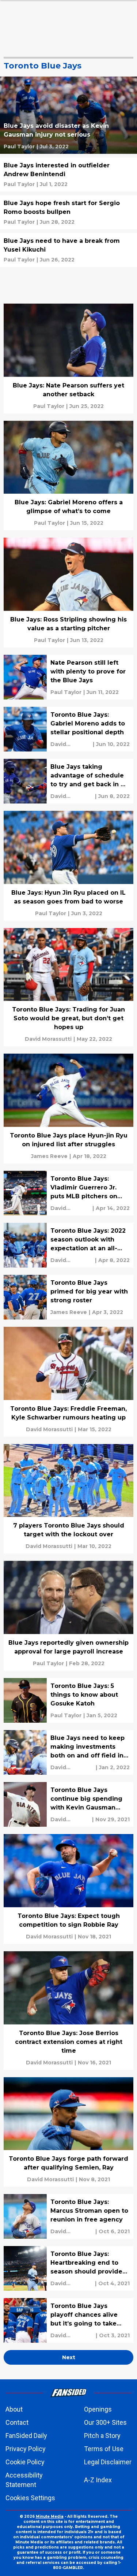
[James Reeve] (49, 1156)
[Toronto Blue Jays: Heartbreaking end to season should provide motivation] (68, 2268)
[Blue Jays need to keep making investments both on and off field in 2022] (68, 1752)
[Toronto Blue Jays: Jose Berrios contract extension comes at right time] (68, 2011)
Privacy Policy (26, 2449)
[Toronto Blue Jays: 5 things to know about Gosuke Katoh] (68, 1700)
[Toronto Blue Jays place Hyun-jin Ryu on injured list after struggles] (68, 1109)
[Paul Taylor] (19, 146)
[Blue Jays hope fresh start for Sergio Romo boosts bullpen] (68, 212)
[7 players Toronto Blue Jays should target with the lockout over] (68, 1499)
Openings (98, 2409)
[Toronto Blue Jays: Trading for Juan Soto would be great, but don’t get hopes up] (68, 987)
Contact (17, 2422)
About (14, 2409)
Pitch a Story (102, 2436)
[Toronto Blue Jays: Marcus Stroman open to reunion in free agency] (68, 2216)
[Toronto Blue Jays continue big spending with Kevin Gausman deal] (68, 1804)
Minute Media (50, 2516)
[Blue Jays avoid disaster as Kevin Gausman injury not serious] (68, 115)
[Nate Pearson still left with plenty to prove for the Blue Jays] (68, 677)
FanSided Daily (26, 2436)
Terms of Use (104, 2449)
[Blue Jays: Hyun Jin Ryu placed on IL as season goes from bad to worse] (68, 866)
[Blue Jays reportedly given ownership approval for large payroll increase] (68, 1616)
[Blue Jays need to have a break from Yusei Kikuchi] (68, 250)
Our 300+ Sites (105, 2422)
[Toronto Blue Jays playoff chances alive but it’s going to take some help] (68, 2320)
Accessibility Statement (24, 2480)
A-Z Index (98, 2480)
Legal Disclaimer (108, 2462)
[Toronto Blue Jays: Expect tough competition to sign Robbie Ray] (68, 1889)
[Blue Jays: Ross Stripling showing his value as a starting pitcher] (68, 593)
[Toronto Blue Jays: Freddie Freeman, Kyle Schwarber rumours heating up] (68, 1382)
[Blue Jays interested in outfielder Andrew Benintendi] (68, 175)
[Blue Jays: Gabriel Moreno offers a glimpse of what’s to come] (68, 476)
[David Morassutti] (71, 744)
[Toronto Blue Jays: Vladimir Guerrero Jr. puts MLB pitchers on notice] (68, 1193)
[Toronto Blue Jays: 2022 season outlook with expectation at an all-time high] (68, 1245)
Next (69, 2357)
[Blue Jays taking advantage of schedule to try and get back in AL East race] (68, 781)
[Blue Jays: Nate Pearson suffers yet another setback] (68, 359)
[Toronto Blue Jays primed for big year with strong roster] (68, 1297)
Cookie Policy (25, 2462)
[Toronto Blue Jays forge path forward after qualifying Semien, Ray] (68, 2132)
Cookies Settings (30, 2498)
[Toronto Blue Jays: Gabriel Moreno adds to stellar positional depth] (68, 729)
